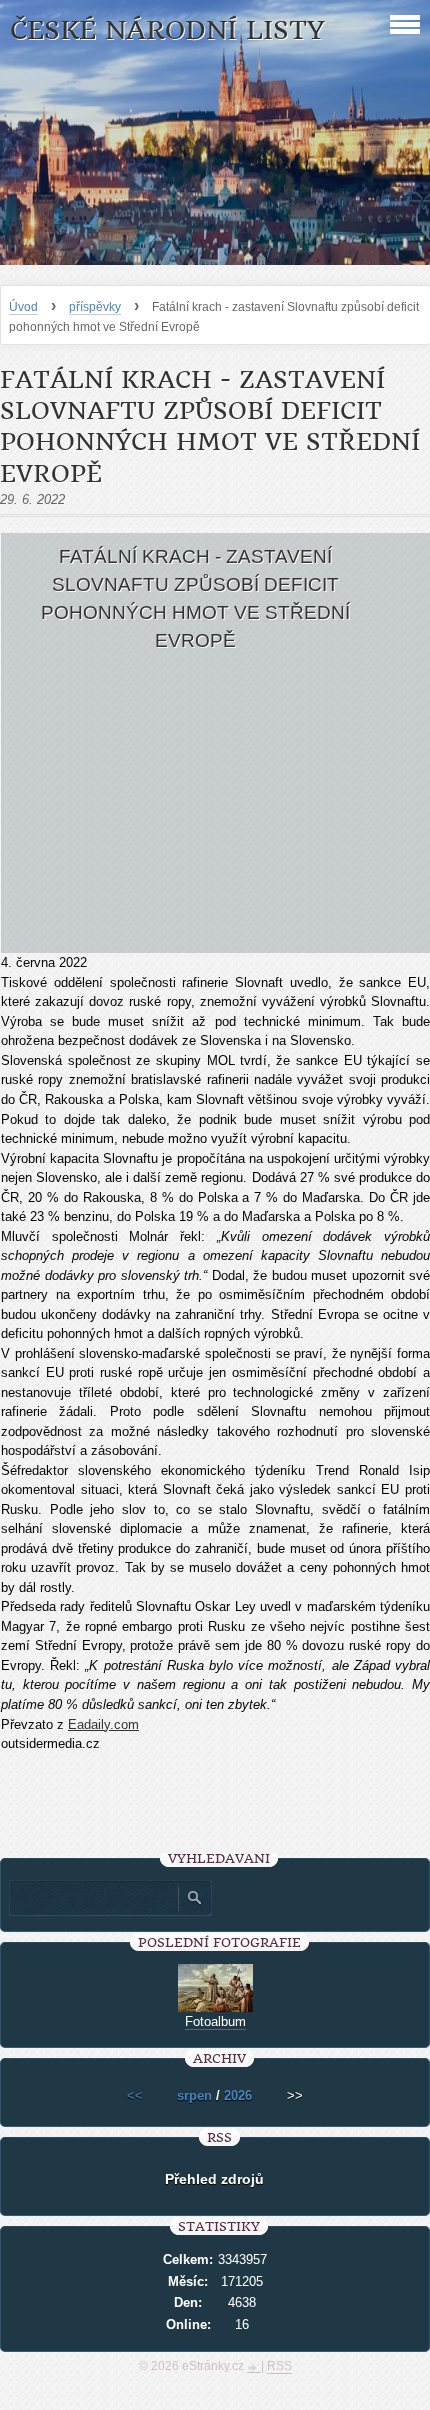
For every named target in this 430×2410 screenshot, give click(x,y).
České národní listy (167, 30)
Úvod (23, 307)
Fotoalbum (215, 2021)
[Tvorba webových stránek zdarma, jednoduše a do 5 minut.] (254, 2368)
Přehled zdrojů (214, 2179)
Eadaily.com (103, 1724)
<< (135, 2095)
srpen (194, 2095)
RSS (279, 2366)
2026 (238, 2095)
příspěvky (95, 307)
